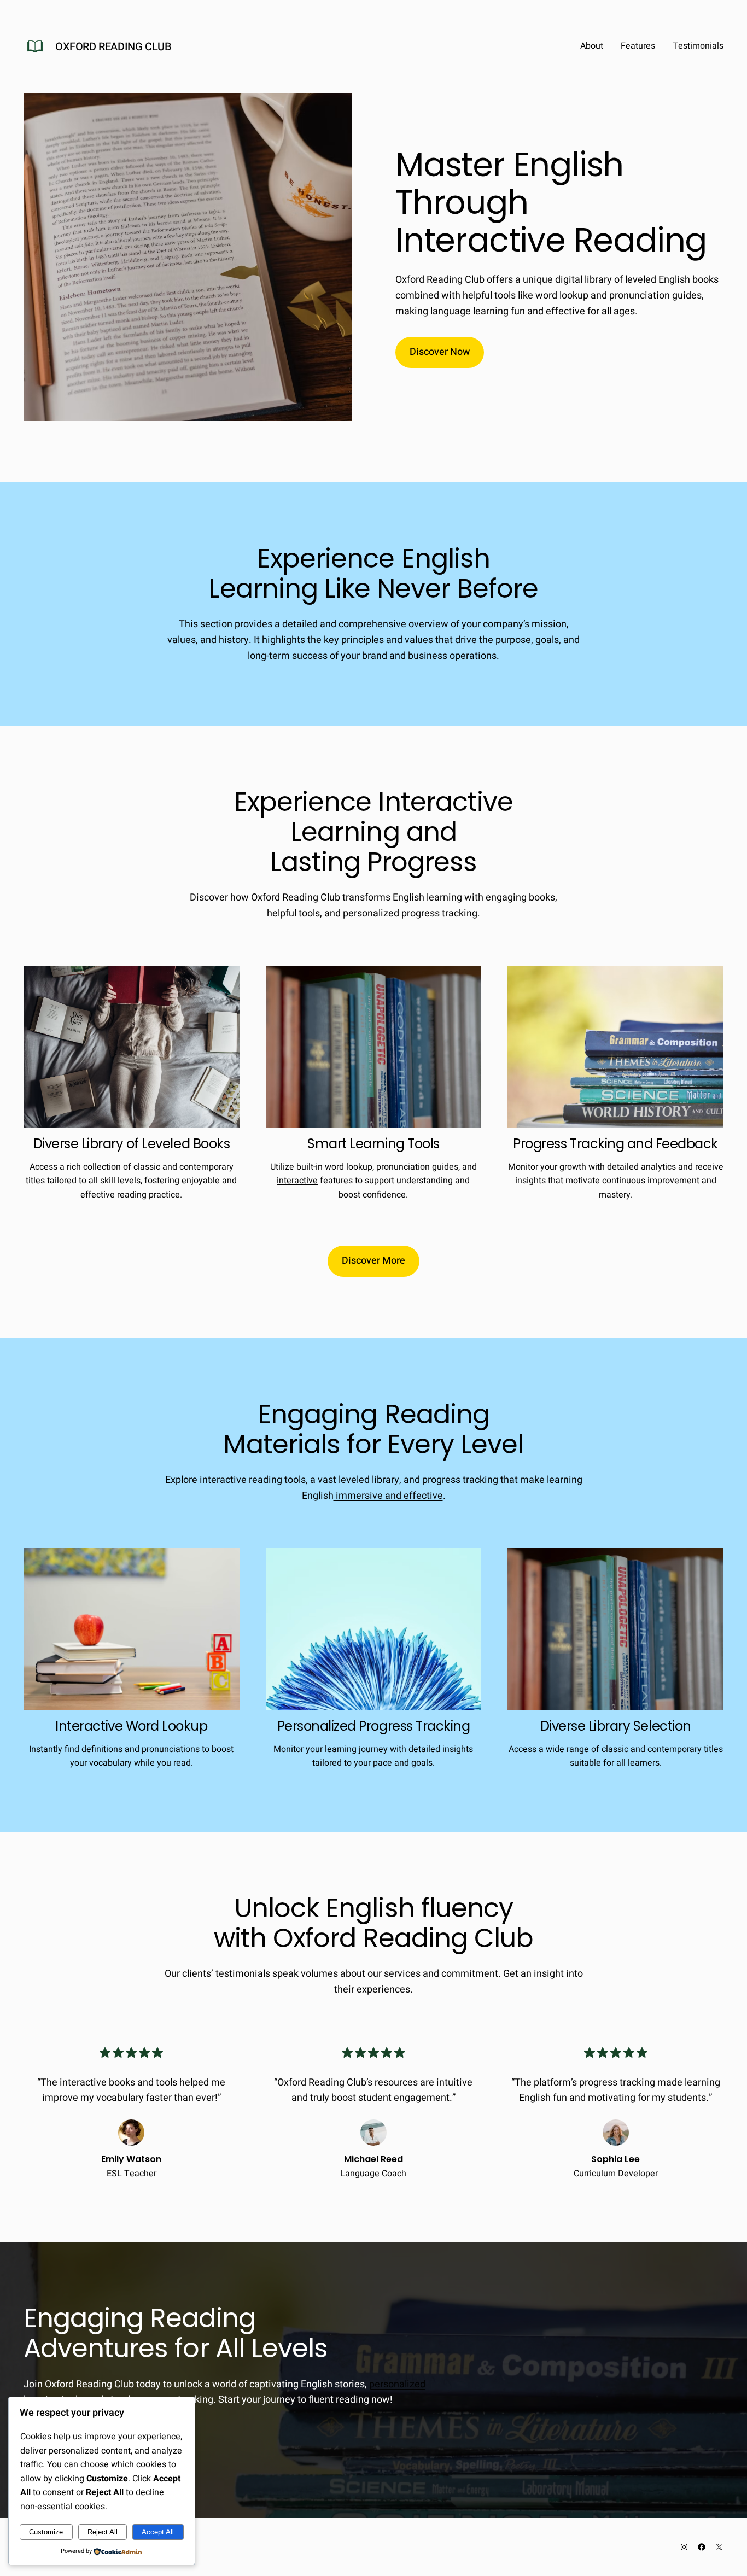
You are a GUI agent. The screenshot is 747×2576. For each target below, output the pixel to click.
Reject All (103, 2532)
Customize (46, 2532)
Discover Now (440, 352)
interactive (297, 1181)
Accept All (158, 2532)
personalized (397, 2384)
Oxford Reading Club (113, 47)
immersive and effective (388, 1496)
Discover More (373, 1261)
